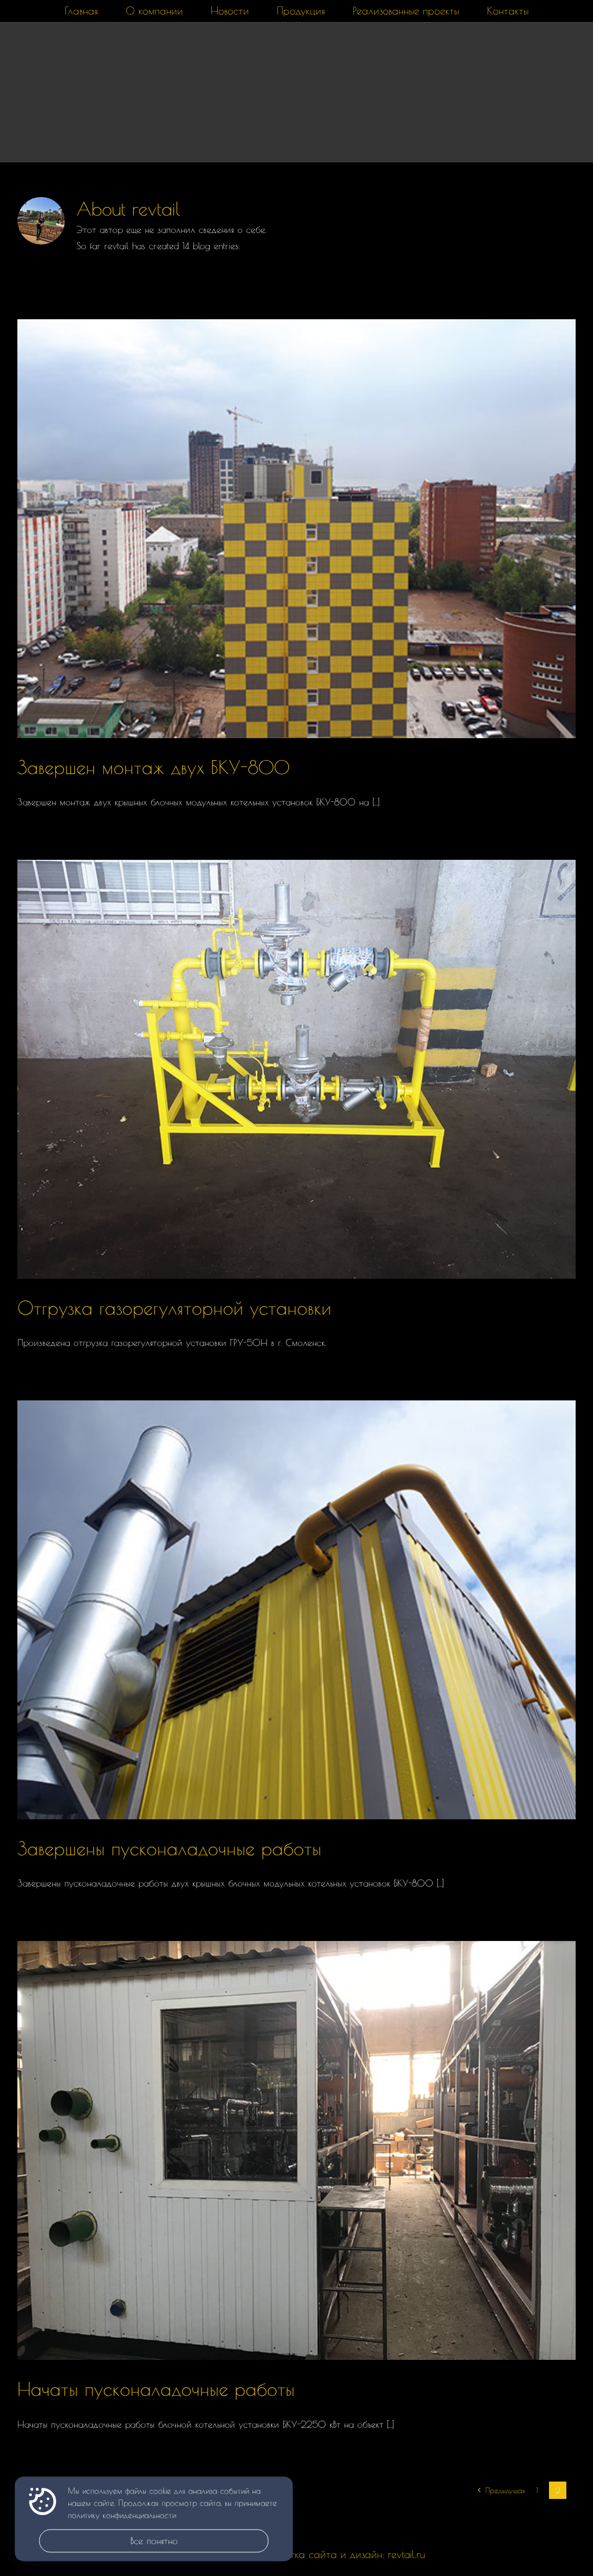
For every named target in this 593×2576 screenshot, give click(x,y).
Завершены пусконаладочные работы (169, 1848)
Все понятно (154, 2541)
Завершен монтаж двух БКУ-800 (153, 767)
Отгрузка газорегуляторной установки (174, 1308)
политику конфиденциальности (122, 2516)
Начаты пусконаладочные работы (156, 2389)
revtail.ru (407, 2554)
